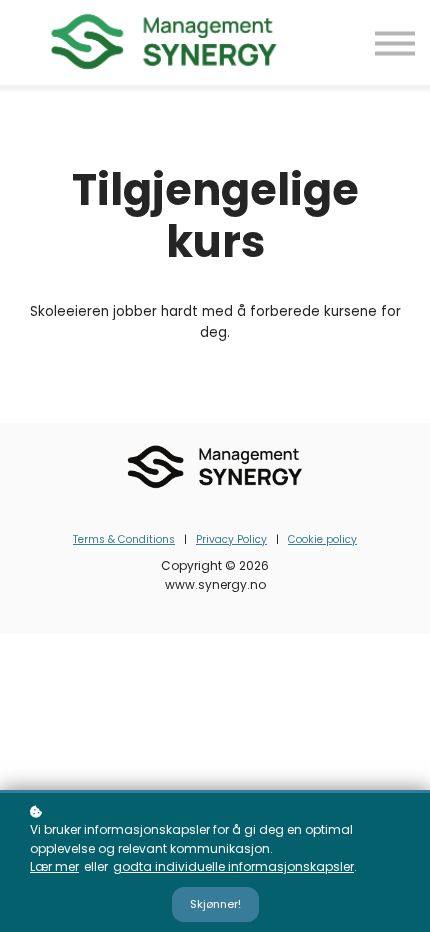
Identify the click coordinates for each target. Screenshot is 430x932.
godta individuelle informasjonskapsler (233, 866)
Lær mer (54, 866)
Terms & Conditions (124, 539)
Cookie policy (322, 539)
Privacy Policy (231, 539)
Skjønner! (215, 904)
